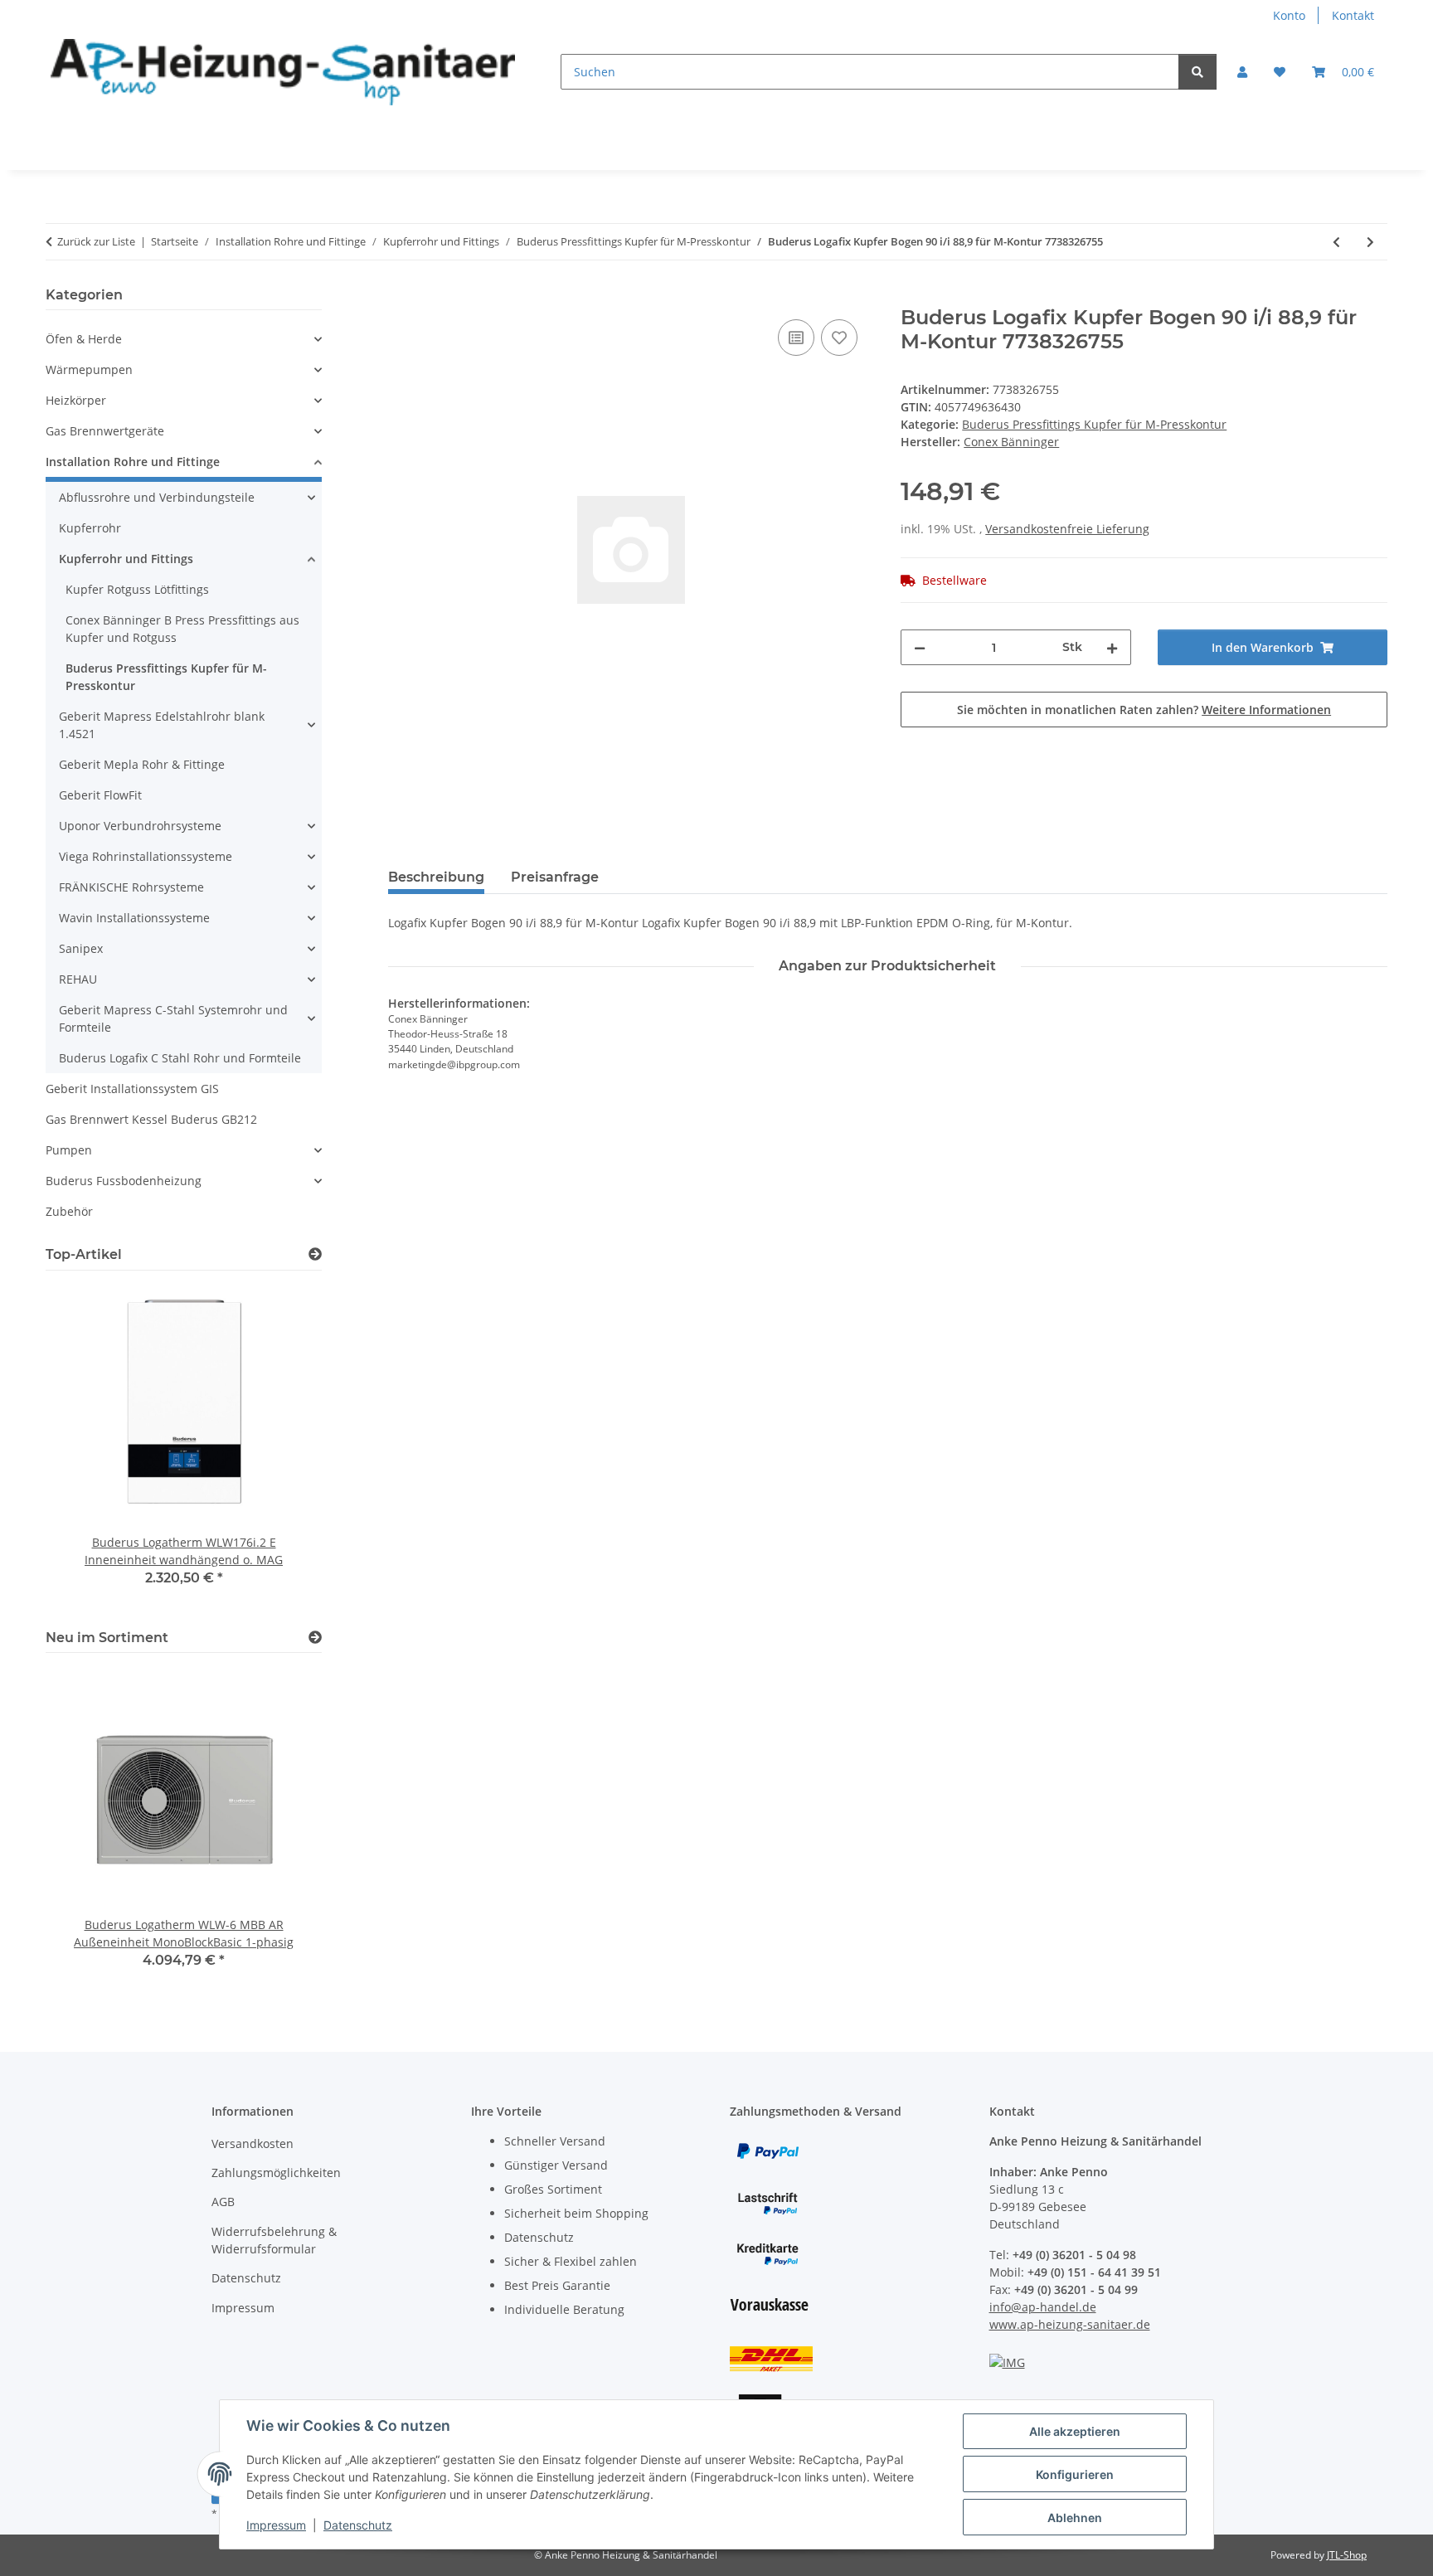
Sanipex (81, 948)
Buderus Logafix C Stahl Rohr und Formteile (180, 1058)
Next (281, 1829)
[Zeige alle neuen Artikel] (315, 1638)
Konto (1289, 15)
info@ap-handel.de (1043, 2307)
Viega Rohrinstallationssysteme (146, 856)
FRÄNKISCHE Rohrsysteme (131, 887)
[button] (1242, 72)
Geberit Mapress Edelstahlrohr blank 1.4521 (162, 725)
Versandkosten (253, 2143)
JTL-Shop (1347, 2555)
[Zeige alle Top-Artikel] (315, 1254)
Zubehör (69, 1211)
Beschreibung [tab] (436, 877)
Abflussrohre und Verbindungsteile (157, 497)
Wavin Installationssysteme (134, 918)
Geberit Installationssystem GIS (132, 1089)
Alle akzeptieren (1075, 2431)
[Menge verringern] (920, 647)
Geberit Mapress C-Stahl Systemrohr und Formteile (173, 1018)
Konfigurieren (1075, 2474)
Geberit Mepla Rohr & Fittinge (142, 764)
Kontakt (1353, 15)
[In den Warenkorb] (401, 297)
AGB (223, 2202)
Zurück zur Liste (96, 241)
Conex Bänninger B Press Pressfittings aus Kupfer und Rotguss (182, 629)
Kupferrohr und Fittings (126, 559)
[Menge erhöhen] (1112, 647)
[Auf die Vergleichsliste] (796, 338)
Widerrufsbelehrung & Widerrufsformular (274, 2240)
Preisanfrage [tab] (555, 877)
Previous (87, 1829)
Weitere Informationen (1266, 710)
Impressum (276, 2525)
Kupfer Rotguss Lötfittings (137, 589)
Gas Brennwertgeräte (105, 431)
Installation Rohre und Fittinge (133, 462)
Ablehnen (1075, 2518)
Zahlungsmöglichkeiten (276, 2173)
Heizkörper (76, 400)
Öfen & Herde (84, 339)
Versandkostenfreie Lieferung (1067, 529)
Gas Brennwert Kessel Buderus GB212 (151, 1119)
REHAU (78, 979)
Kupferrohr (90, 528)
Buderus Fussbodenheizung (124, 1181)
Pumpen (69, 1150)
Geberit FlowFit (100, 795)
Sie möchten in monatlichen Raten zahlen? (1144, 710)
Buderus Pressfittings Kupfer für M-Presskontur (1094, 424)
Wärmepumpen (89, 369)
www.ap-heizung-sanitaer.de (1070, 2324)
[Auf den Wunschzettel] (839, 338)
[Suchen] (1197, 72)
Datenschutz (358, 2525)
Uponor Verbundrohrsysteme (140, 826)
